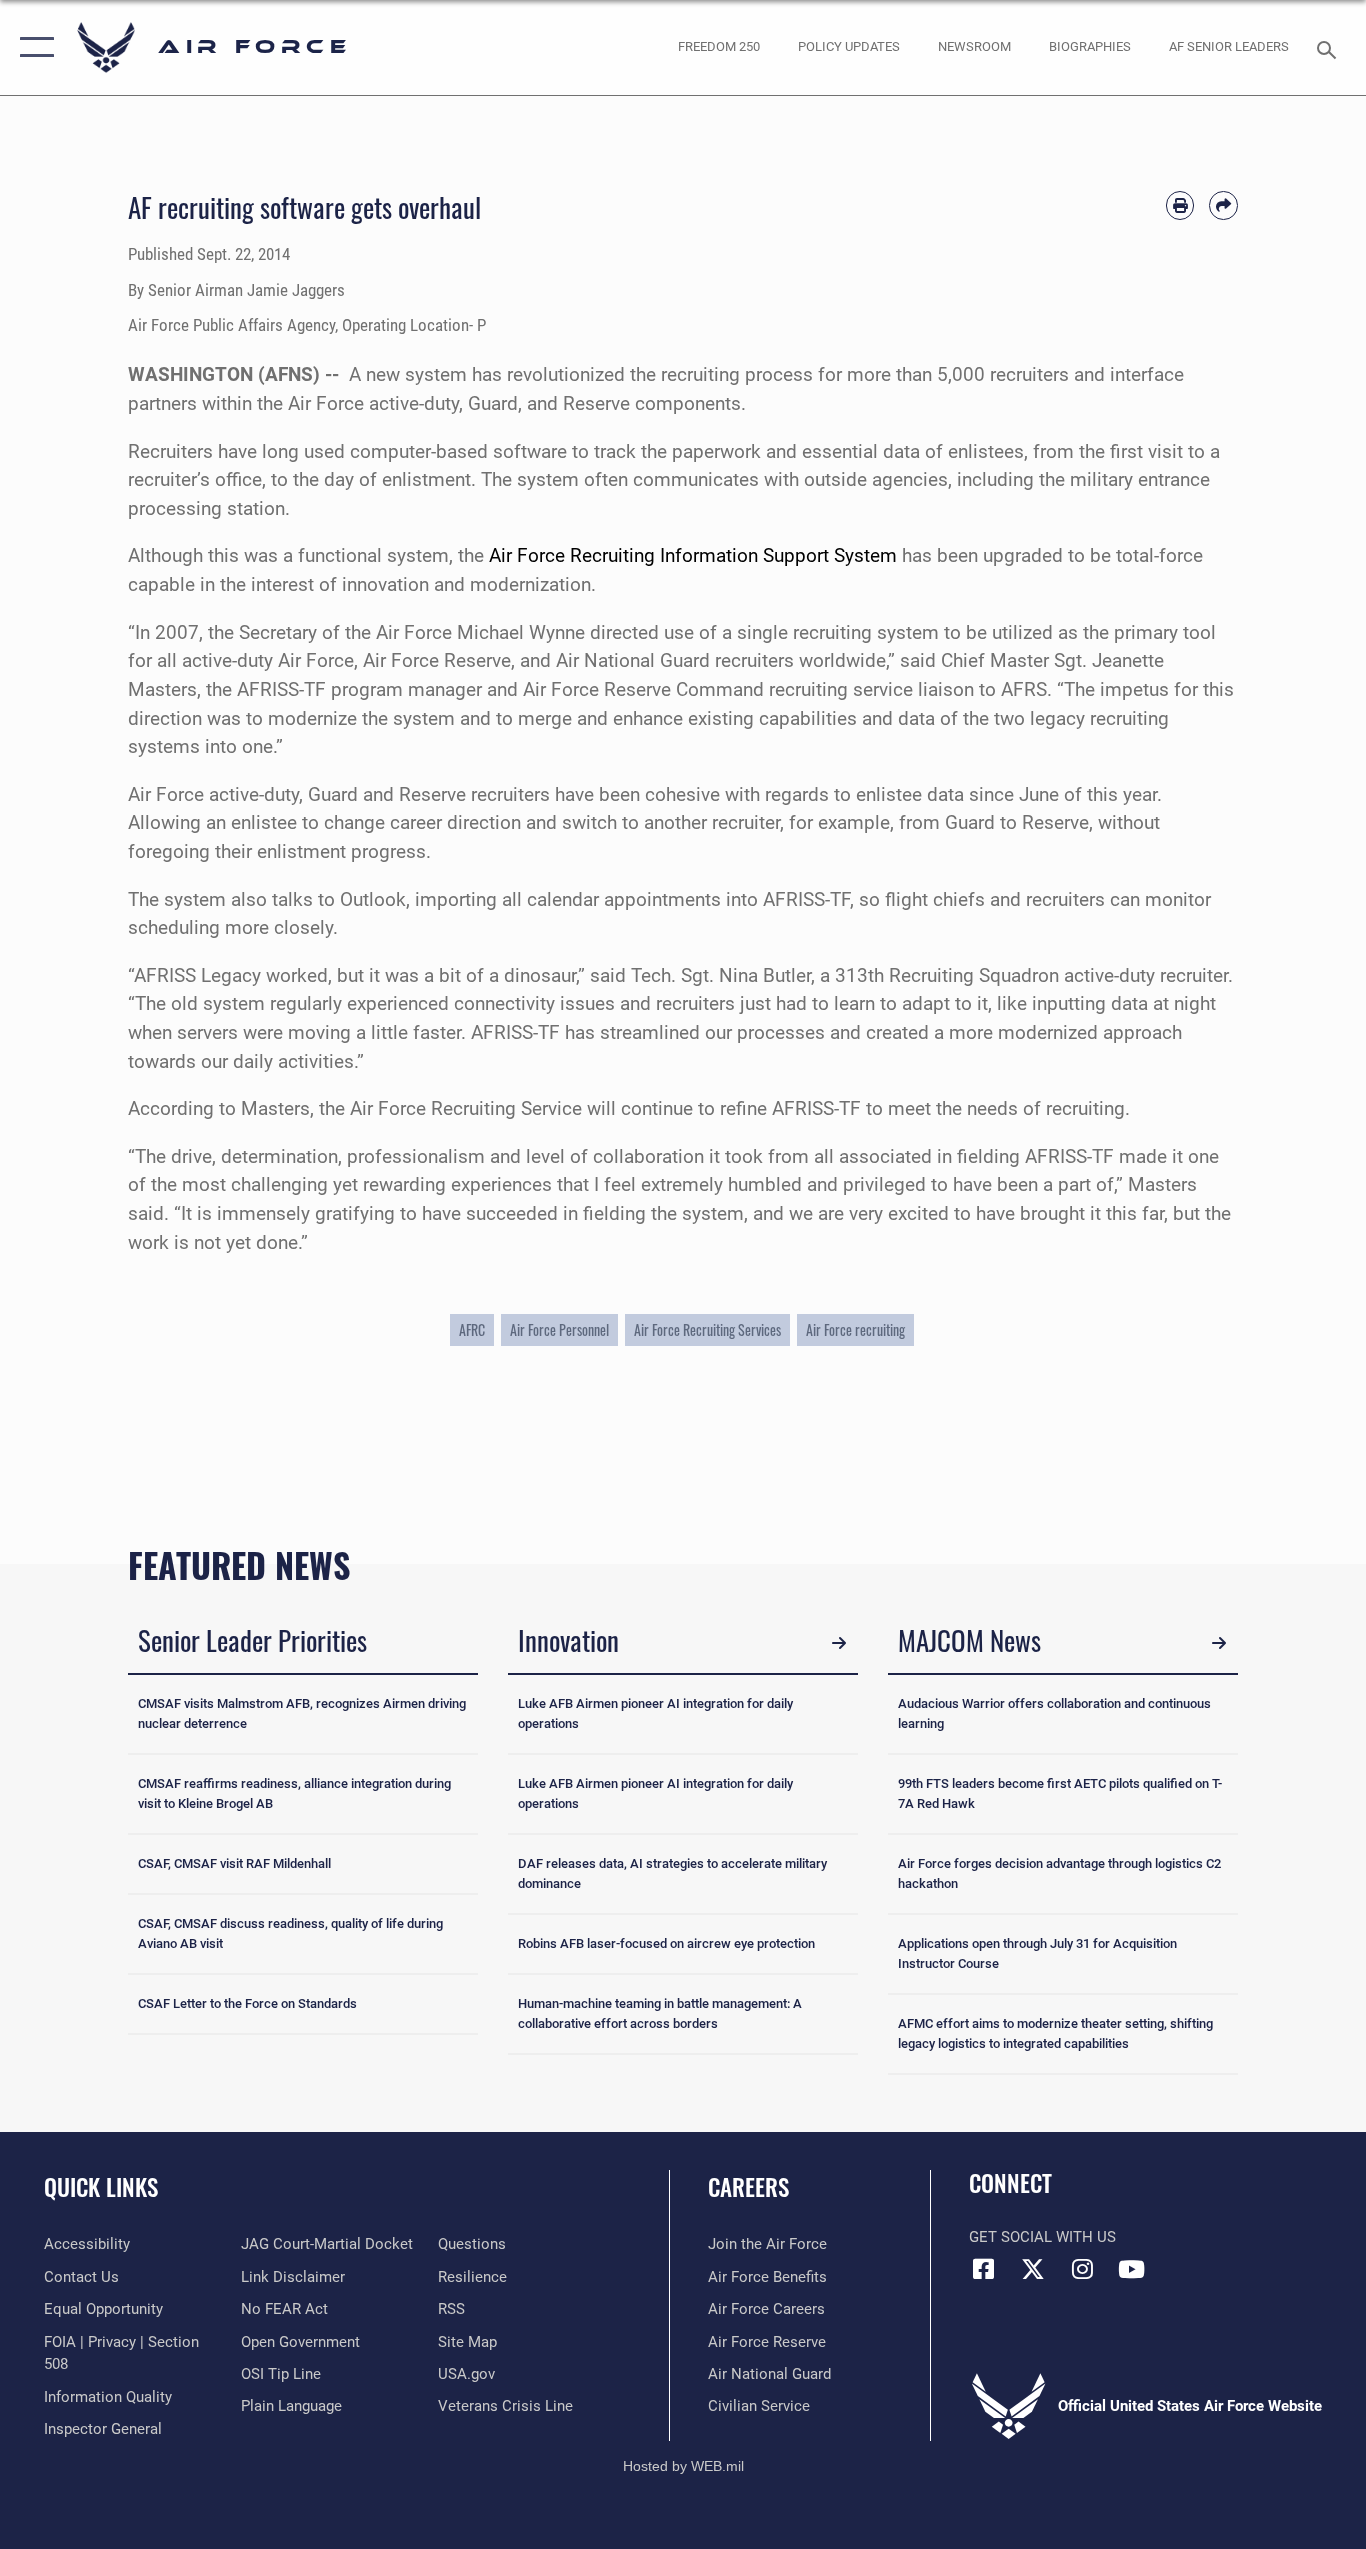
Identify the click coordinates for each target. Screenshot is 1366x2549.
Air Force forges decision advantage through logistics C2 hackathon (1059, 1873)
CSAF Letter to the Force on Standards (247, 2003)
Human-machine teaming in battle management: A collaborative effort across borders (660, 2013)
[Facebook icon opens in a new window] (984, 2269)
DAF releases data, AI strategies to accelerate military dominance (672, 1873)
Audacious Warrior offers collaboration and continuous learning (1054, 1713)
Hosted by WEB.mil (683, 2466)
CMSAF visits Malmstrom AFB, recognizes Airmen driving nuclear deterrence (302, 1713)
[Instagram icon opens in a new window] (1082, 2269)
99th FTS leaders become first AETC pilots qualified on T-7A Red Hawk (1060, 1793)
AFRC (472, 1329)
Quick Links (101, 2187)
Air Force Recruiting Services (707, 1329)
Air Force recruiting (855, 1329)
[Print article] (1180, 205)
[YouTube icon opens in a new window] (1131, 2269)
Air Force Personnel (559, 1329)
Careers (748, 2187)
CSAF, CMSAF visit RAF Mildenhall (234, 1863)
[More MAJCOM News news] (1219, 1643)
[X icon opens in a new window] (1033, 2269)
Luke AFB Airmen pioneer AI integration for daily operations (655, 1713)
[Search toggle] (1330, 48)
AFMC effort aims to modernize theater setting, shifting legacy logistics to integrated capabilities (1055, 2033)
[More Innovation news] (839, 1643)
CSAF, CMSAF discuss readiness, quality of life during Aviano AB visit (290, 1933)
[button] (32, 47)
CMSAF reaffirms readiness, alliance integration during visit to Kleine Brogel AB (294, 1793)
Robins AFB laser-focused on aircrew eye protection (666, 1943)
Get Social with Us (1042, 2237)
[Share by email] (1223, 205)
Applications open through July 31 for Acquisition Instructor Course (1037, 1953)
